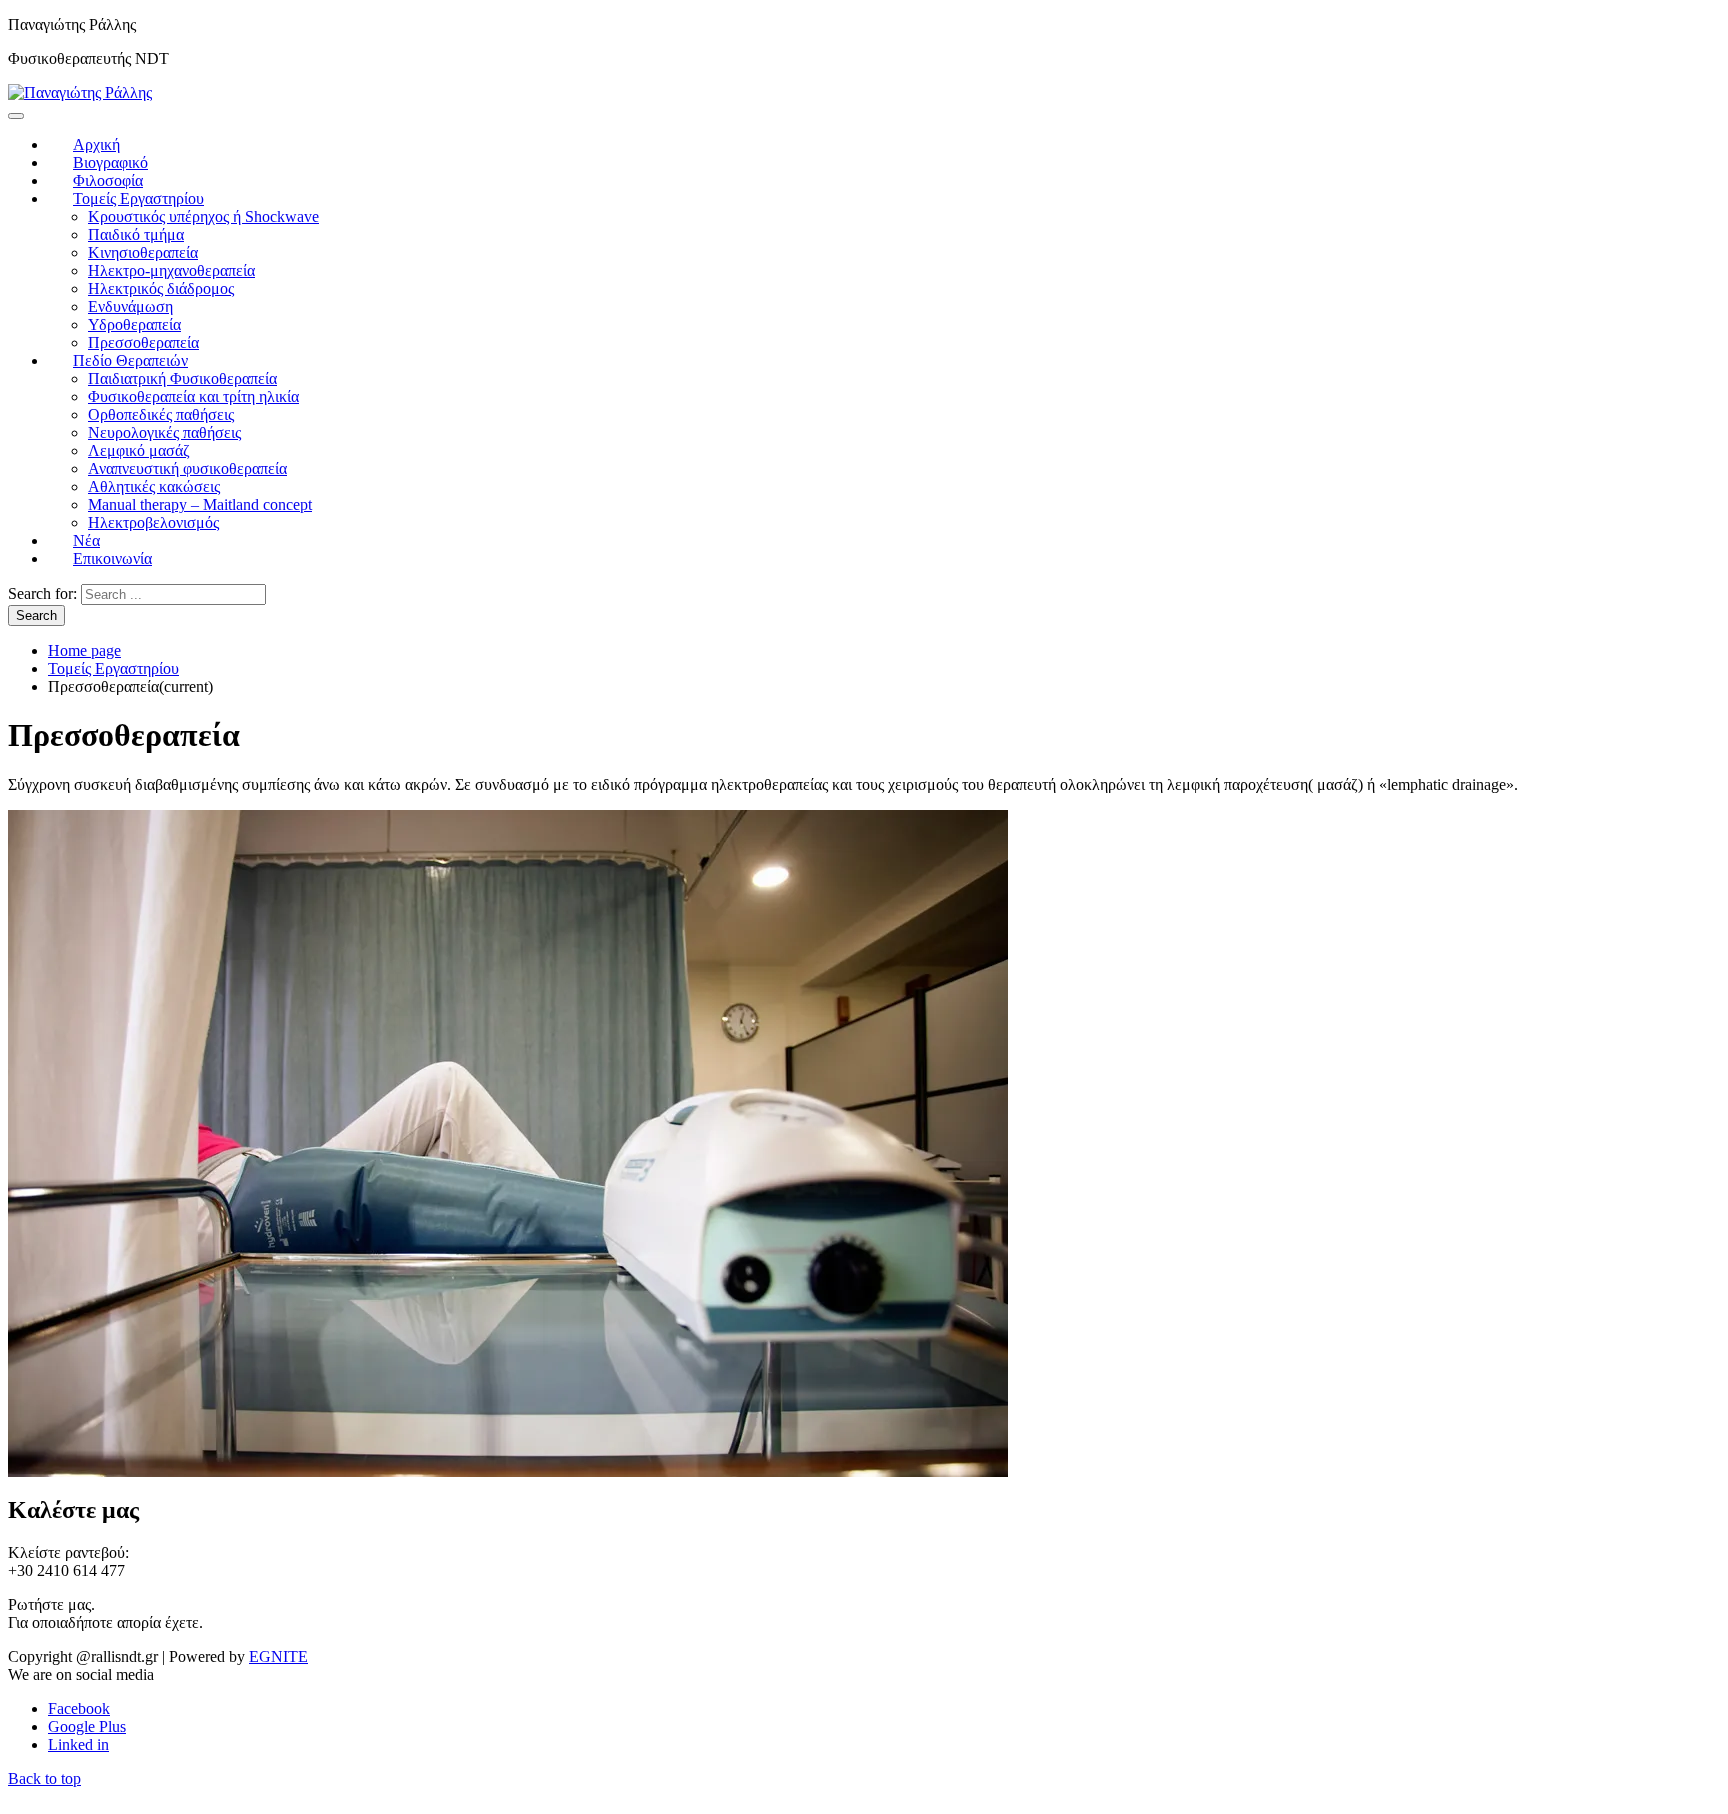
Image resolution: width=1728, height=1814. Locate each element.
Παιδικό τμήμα (136, 234)
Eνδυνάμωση (130, 306)
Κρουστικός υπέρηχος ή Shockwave (203, 216)
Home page (84, 650)
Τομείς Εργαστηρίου (138, 198)
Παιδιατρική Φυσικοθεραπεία (182, 378)
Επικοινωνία (112, 558)
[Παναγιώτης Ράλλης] (80, 92)
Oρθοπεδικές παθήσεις (161, 414)
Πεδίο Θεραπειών (130, 360)
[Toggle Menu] (16, 116)
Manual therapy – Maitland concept (200, 504)
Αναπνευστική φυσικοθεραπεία (187, 468)
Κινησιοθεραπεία (143, 252)
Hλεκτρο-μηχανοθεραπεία (171, 270)
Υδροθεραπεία (134, 324)
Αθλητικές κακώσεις (154, 486)
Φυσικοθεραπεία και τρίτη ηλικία (193, 396)
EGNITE (278, 1656)
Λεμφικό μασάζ (139, 450)
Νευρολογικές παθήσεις (164, 432)
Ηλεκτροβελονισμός (153, 522)
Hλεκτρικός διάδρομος (161, 288)
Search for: (42, 593)
